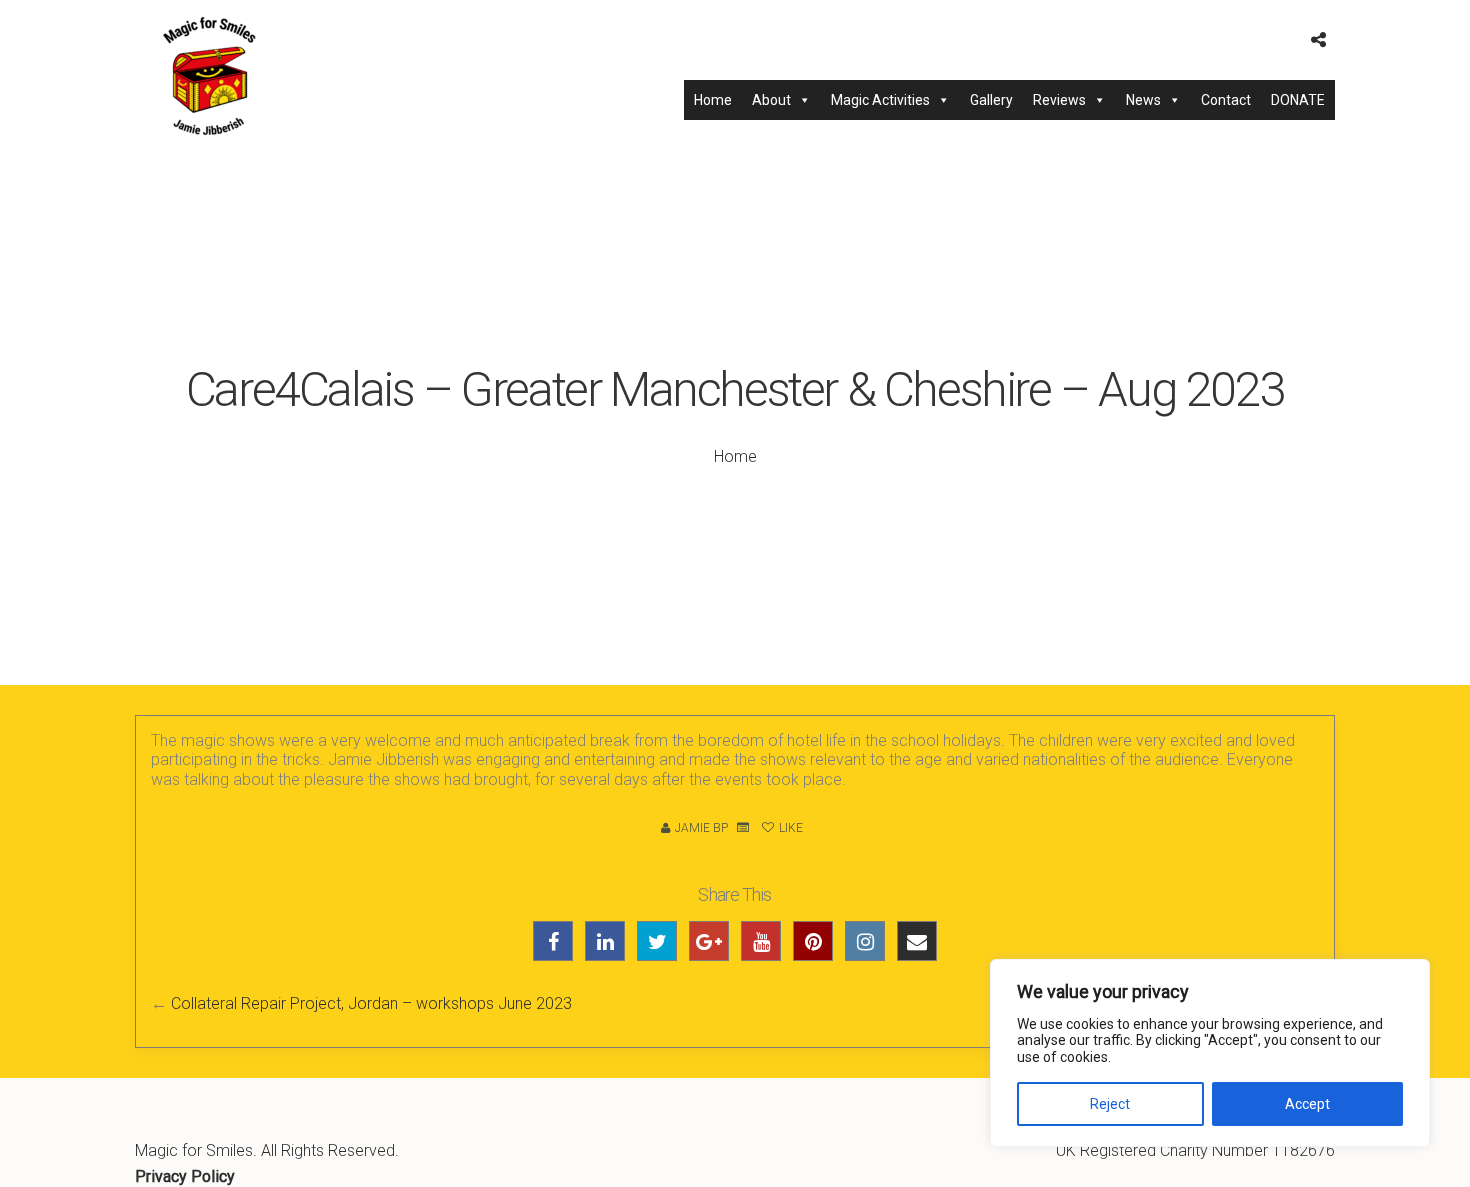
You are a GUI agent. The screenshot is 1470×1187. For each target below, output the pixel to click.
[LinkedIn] (605, 941)
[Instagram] (865, 941)
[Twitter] (657, 941)
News (1143, 100)
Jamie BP (701, 828)
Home (713, 100)
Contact (1226, 100)
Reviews (1059, 100)
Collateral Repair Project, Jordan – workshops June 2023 (371, 1003)
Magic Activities (880, 100)
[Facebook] (553, 941)
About (771, 100)
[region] (1210, 1053)
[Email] (917, 941)
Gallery (991, 100)
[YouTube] (761, 941)
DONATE (1298, 100)
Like (789, 828)
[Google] (709, 941)
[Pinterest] (813, 941)
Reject (1110, 1104)
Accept (1307, 1104)
